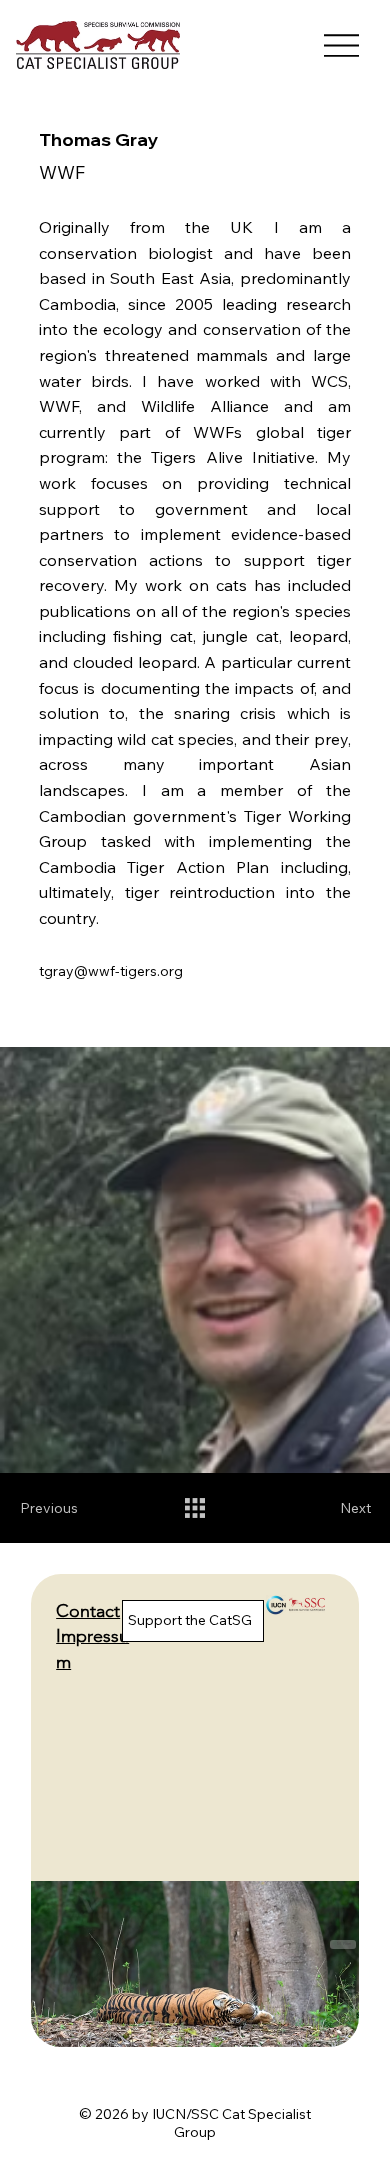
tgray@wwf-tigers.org (111, 971)
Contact (88, 1611)
